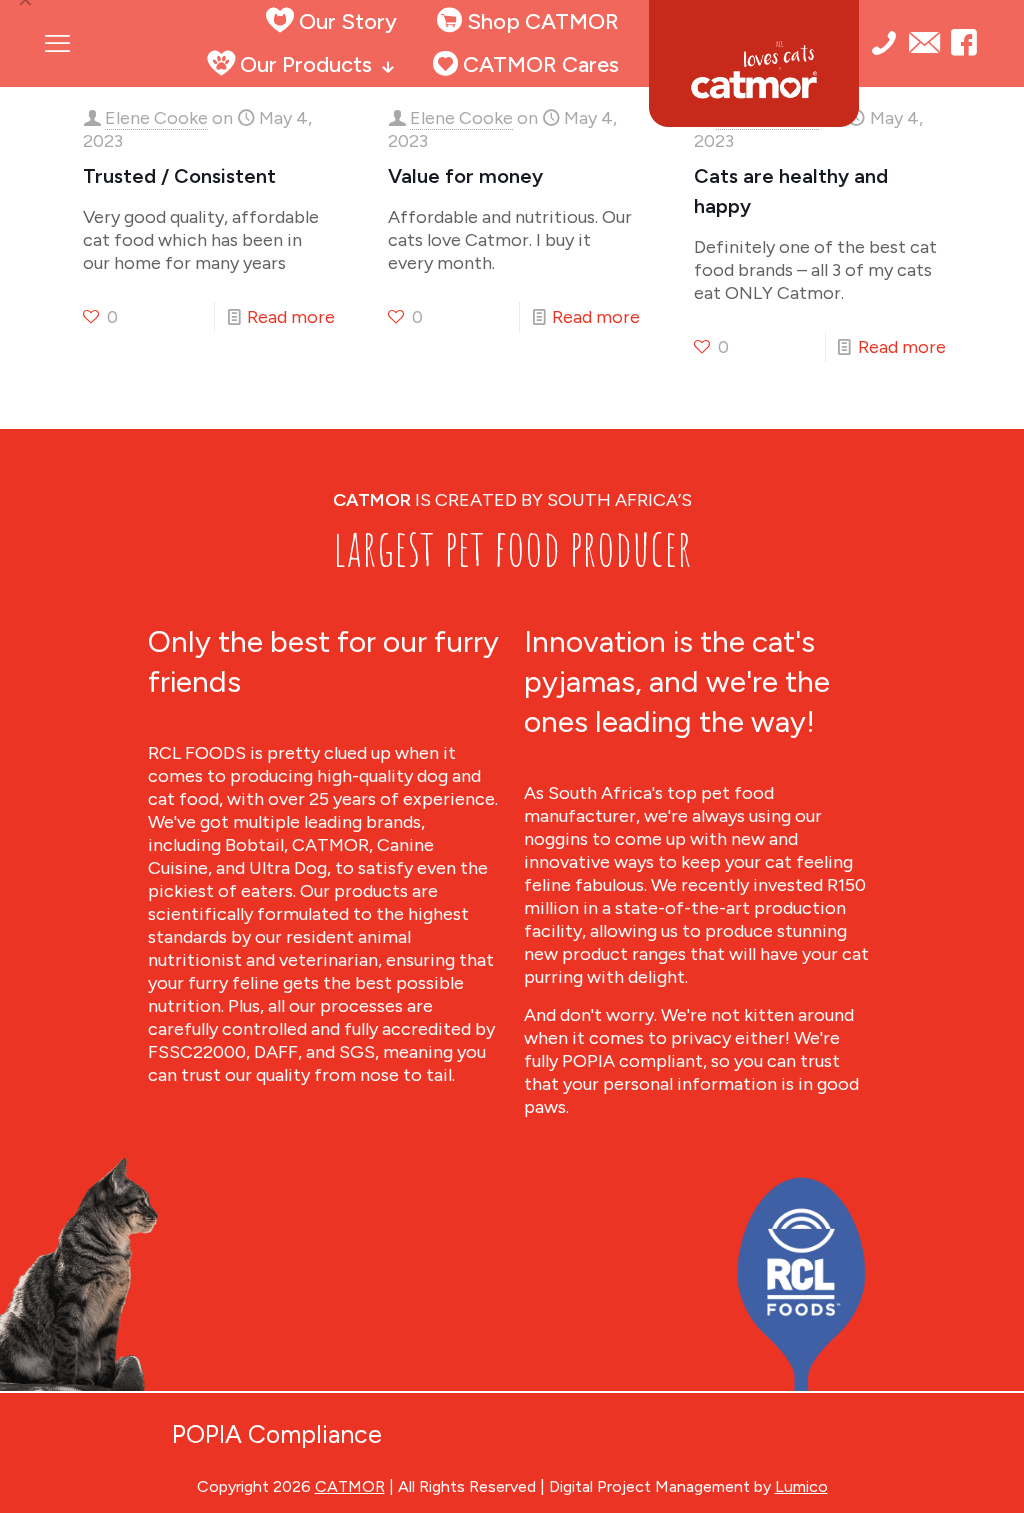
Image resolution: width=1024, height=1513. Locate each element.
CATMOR (350, 1486)
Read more (291, 317)
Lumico (801, 1486)
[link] (801, 1282)
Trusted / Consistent (179, 176)
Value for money (465, 176)
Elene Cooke (156, 118)
